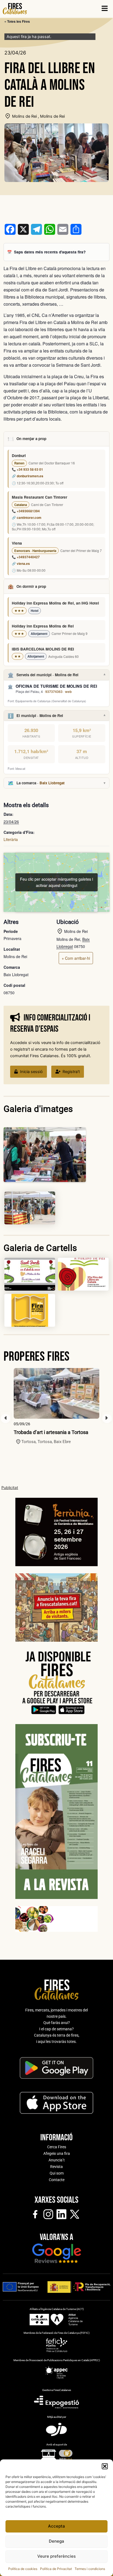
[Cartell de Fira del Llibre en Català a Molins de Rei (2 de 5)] (30, 1208)
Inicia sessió (31, 1072)
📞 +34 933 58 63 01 (27, 469)
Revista (56, 2167)
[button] (105, 2466)
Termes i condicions (90, 2569)
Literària (11, 839)
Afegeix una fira (57, 2153)
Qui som (57, 2173)
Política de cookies (23, 2569)
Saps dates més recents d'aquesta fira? (50, 252)
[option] (56, 1406)
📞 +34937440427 (26, 557)
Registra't (71, 1072)
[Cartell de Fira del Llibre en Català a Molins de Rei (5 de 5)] (30, 1310)
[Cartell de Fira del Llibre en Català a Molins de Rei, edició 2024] (83, 1274)
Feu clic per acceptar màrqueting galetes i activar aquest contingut (56, 882)
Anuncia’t (57, 2160)
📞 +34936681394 (26, 511)
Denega (56, 2541)
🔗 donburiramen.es (28, 476)
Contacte (57, 2180)
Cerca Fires (57, 2147)
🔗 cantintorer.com (27, 518)
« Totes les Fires (17, 21)
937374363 (54, 692)
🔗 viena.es (21, 564)
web (68, 692)
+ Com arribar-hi (76, 958)
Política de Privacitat (56, 2569)
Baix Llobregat (52, 783)
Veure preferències (56, 2556)
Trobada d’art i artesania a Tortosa (51, 1432)
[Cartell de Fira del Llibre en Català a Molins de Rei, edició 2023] (30, 1274)
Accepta (56, 2526)
